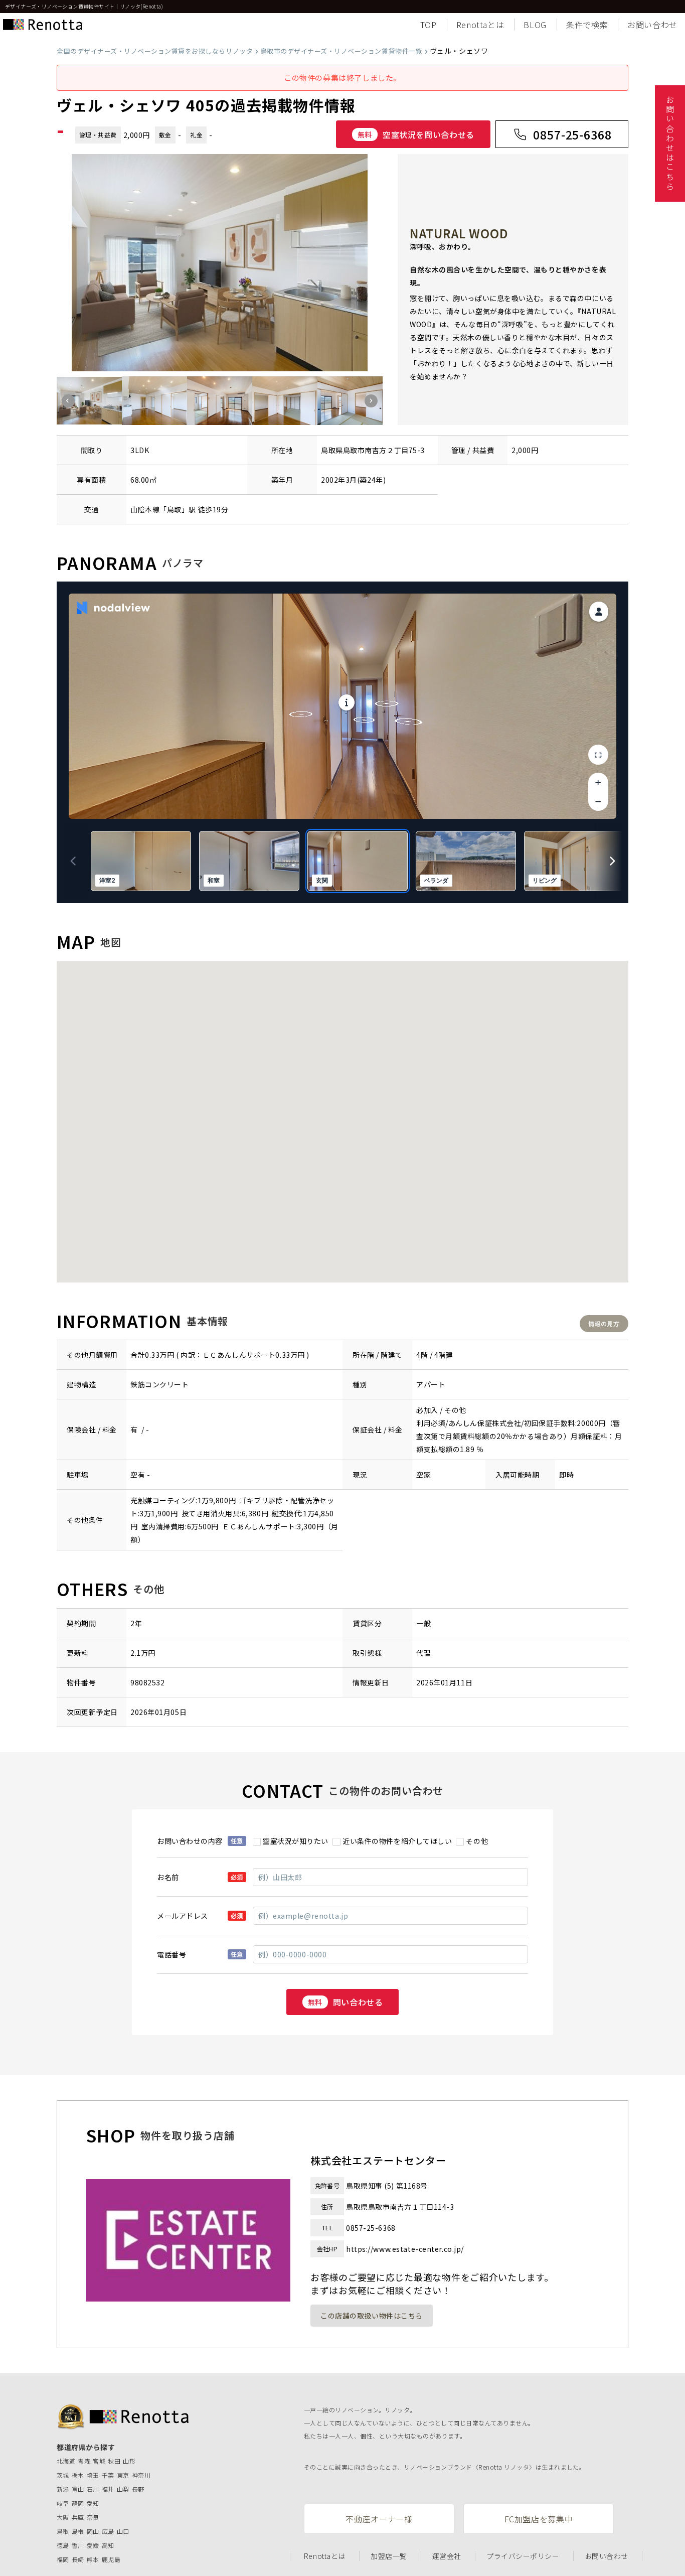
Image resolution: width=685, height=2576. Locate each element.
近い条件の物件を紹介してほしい (397, 1841)
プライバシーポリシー (523, 2556)
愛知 (93, 2503)
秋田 (114, 2461)
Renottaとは (480, 25)
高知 (108, 2545)
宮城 (99, 2461)
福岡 (63, 2559)
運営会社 (447, 2556)
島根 (78, 2531)
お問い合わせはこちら (670, 144)
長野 (138, 2489)
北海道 (66, 2461)
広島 (108, 2531)
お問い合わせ (652, 25)
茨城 (63, 2475)
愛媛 (93, 2545)
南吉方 (376, 450)
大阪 (63, 2517)
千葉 (108, 2475)
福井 (108, 2489)
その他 (477, 1841)
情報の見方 (604, 1323)
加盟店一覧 (389, 2556)
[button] (68, 401)
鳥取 (174, 509)
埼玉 (93, 2475)
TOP (429, 25)
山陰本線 (145, 509)
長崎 (78, 2559)
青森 (84, 2461)
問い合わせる (346, 2002)
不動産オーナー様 (379, 2519)
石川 (93, 2489)
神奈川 (141, 2475)
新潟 (63, 2489)
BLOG (535, 25)
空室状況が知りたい (296, 1841)
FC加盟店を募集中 (539, 2519)
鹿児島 (111, 2559)
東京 (123, 2475)
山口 (123, 2531)
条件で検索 (587, 25)
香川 (78, 2545)
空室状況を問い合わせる (416, 134)
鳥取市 (354, 450)
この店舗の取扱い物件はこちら (372, 2316)
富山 (78, 2489)
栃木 (78, 2475)
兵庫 (78, 2517)
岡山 (93, 2531)
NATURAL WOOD (459, 233)
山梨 (123, 2489)
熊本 (93, 2559)
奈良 (93, 2517)
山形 (129, 2461)
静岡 (78, 2503)
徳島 (63, 2545)
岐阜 (63, 2503)
